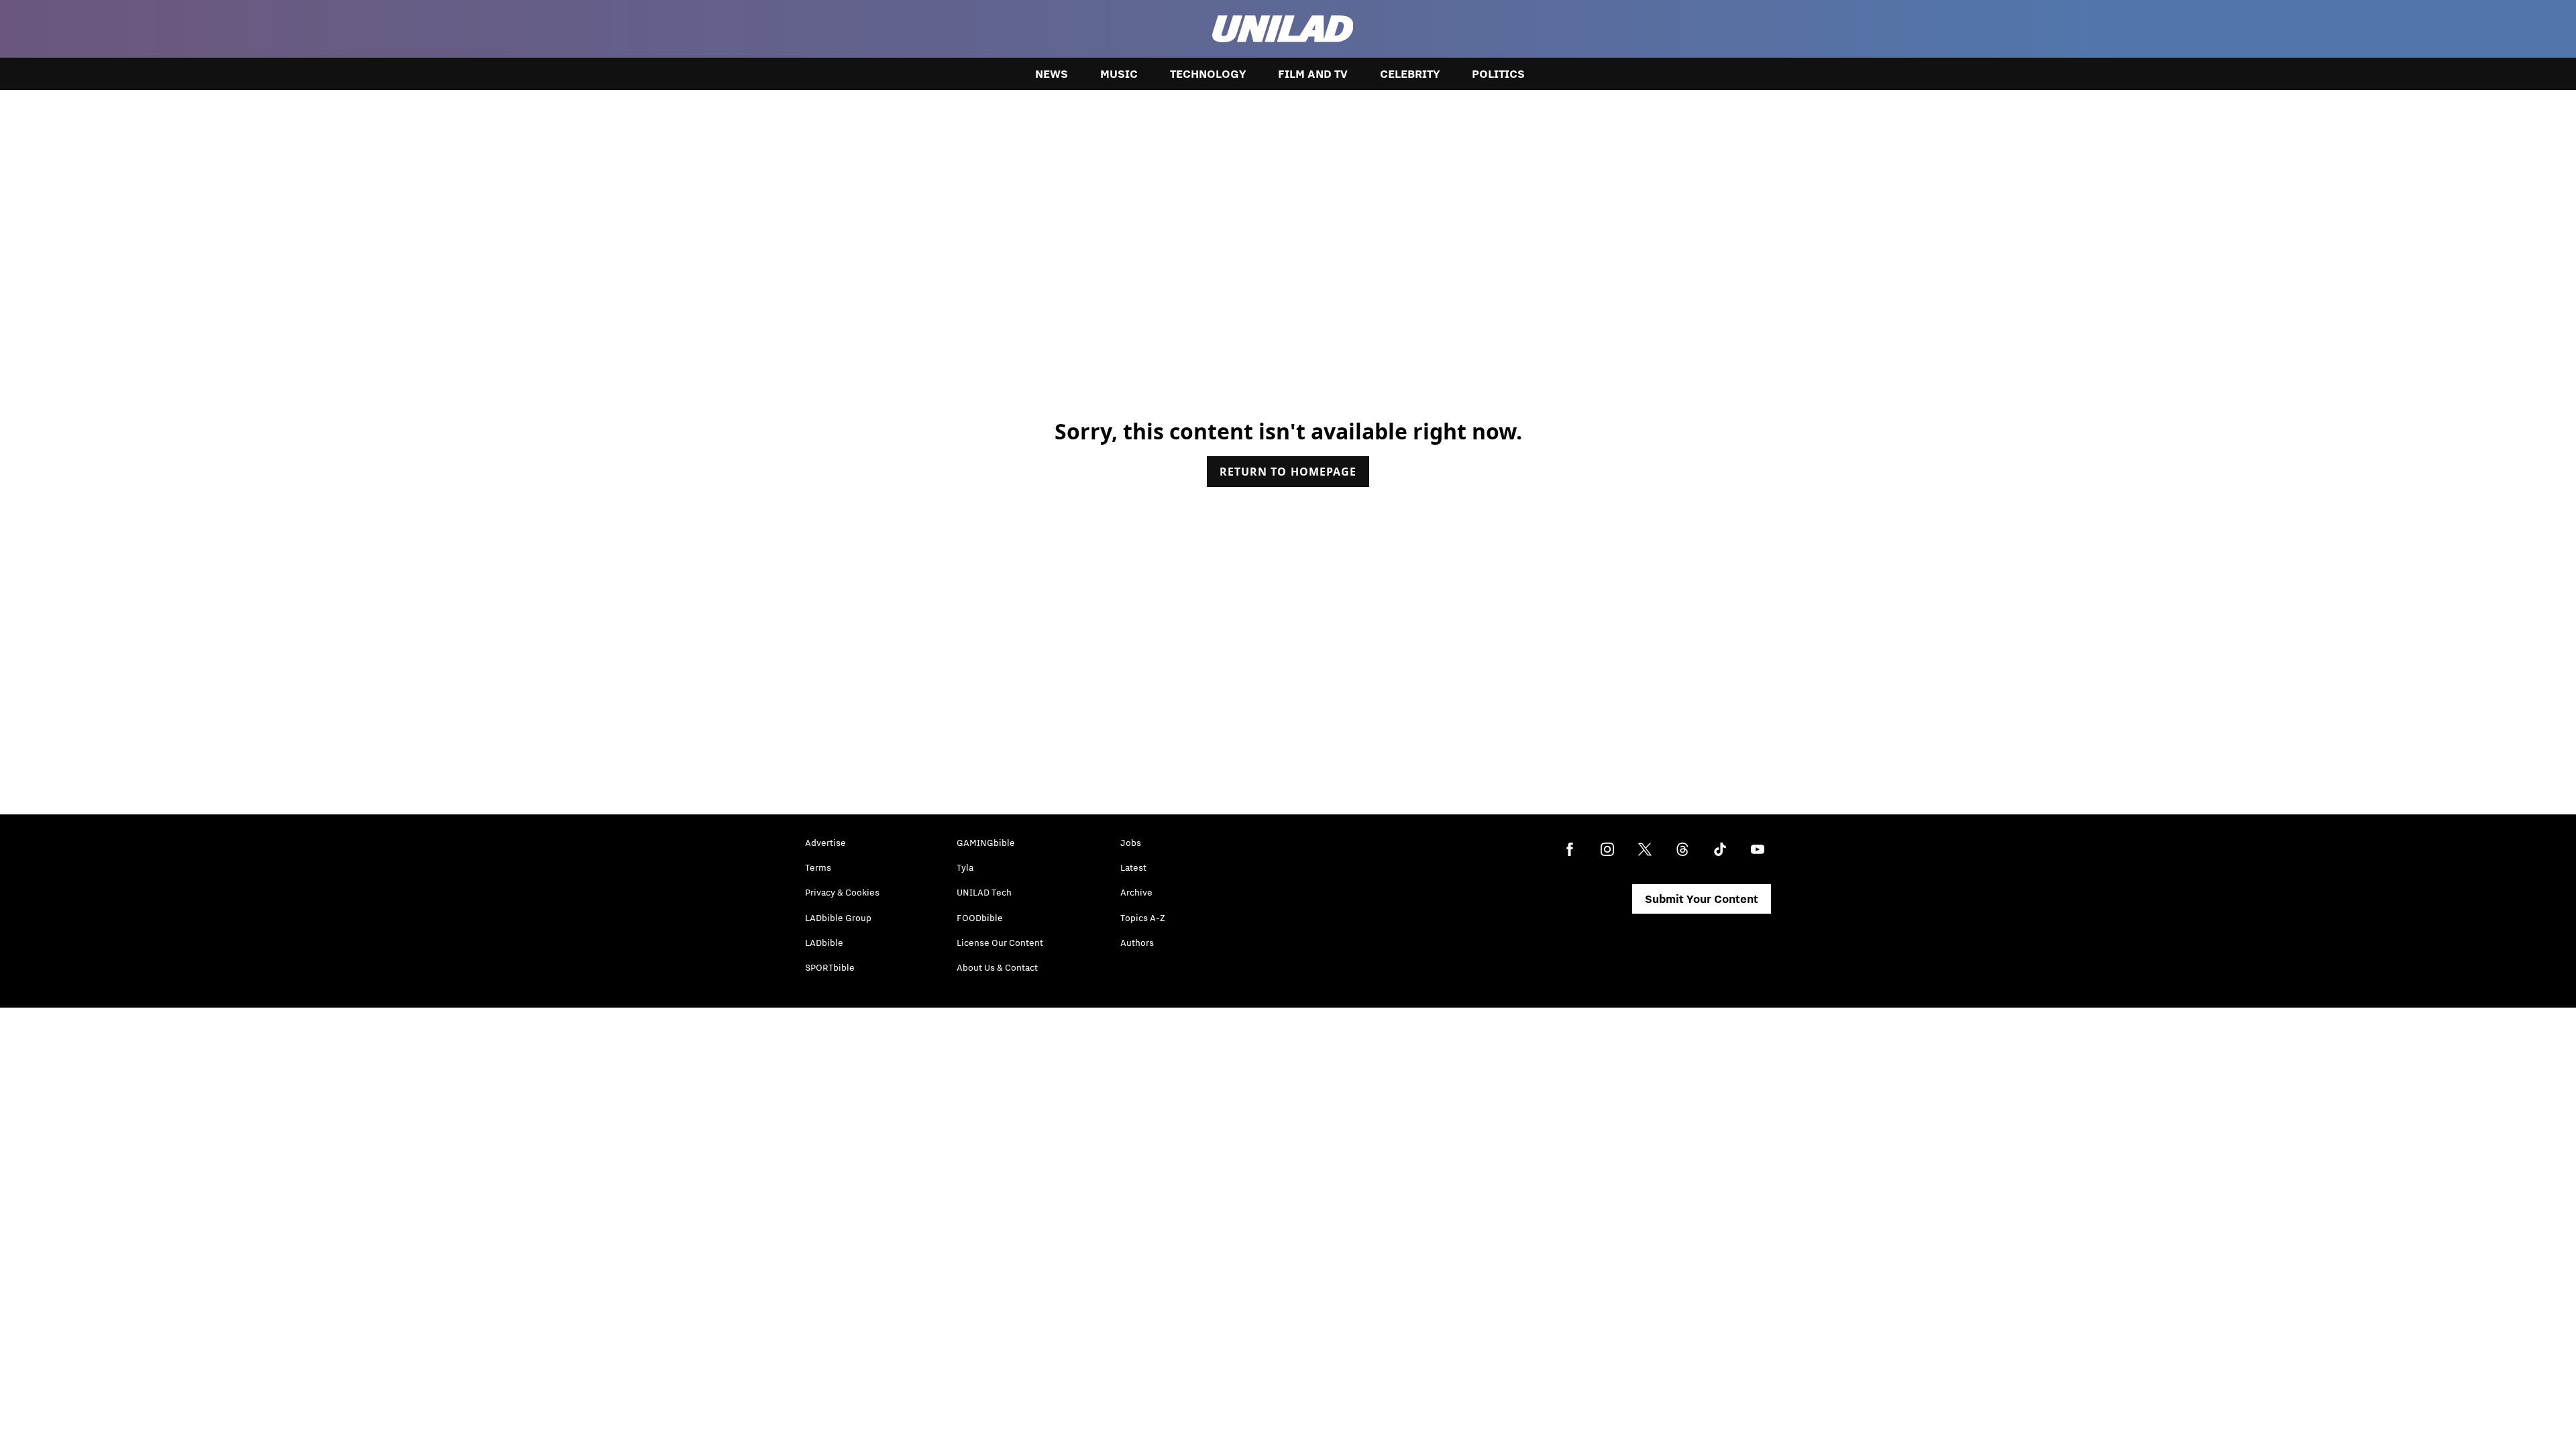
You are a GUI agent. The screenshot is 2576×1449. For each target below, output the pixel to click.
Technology (1208, 74)
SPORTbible (830, 967)
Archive (1136, 892)
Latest (1133, 867)
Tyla (965, 867)
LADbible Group (838, 918)
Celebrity (1410, 74)
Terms (818, 867)
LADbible (824, 943)
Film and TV (1313, 74)
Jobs (1131, 843)
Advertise (825, 843)
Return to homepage (1288, 472)
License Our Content (1000, 943)
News (1052, 74)
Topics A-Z (1143, 918)
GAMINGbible (986, 843)
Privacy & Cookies (842, 892)
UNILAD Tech (984, 892)
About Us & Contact (997, 967)
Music (1119, 74)
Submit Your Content (1702, 899)
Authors (1137, 943)
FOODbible (980, 918)
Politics (1498, 74)
